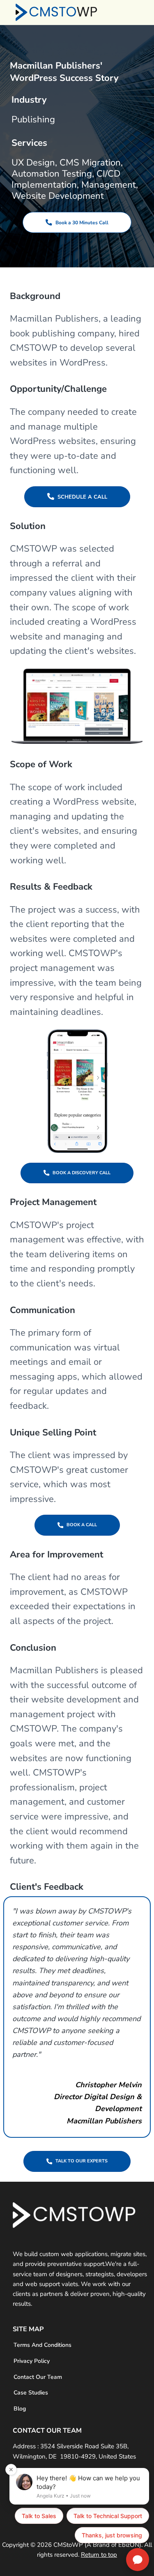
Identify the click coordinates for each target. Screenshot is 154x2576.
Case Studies (31, 2393)
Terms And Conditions (43, 2345)
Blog (20, 2409)
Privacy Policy (32, 2361)
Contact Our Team (38, 2377)
